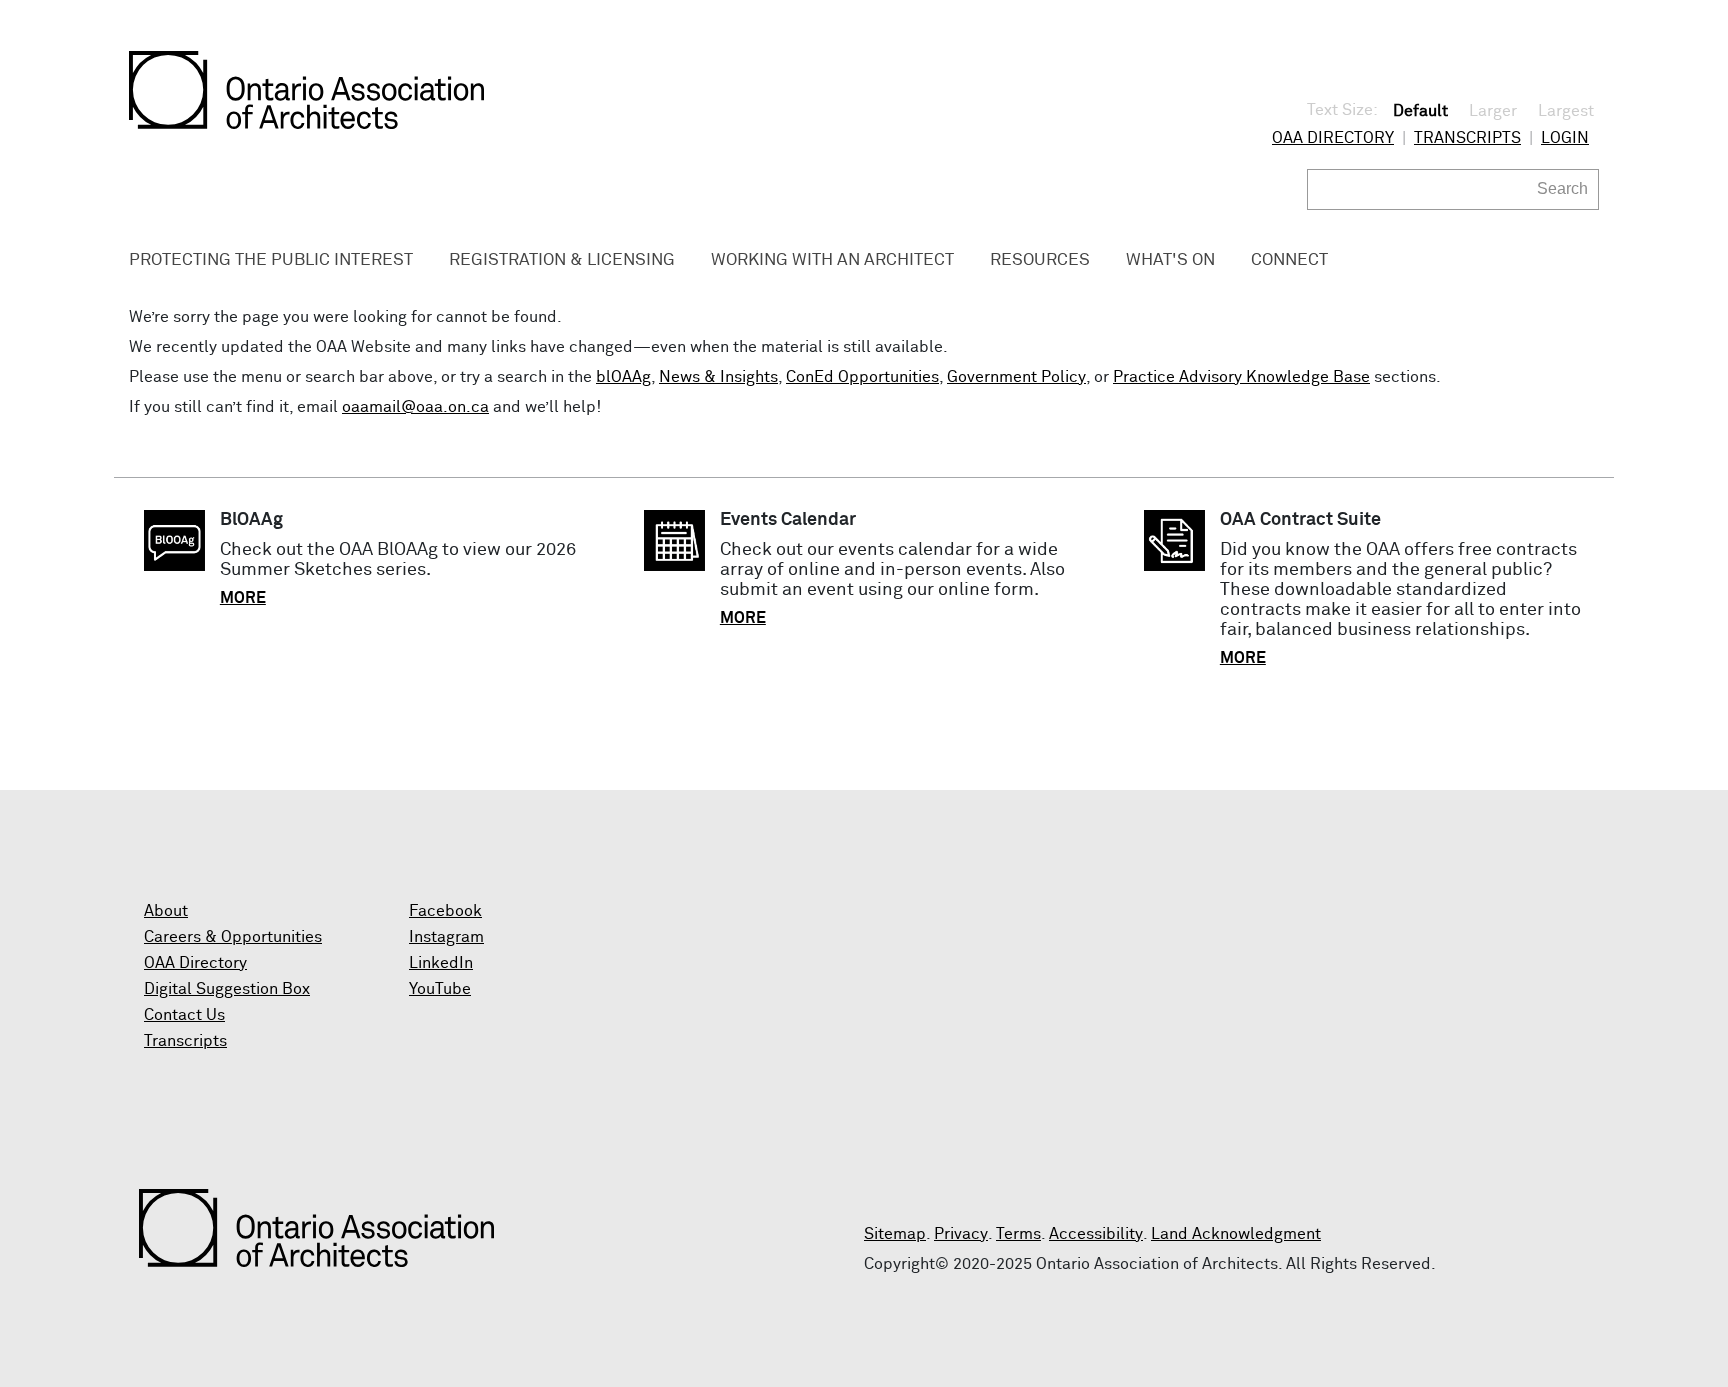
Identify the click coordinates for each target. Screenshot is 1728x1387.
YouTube (440, 989)
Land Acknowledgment (1236, 1234)
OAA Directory (1333, 138)
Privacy (961, 1234)
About (166, 911)
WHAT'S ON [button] (1170, 260)
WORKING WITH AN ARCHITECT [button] (832, 260)
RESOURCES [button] (1040, 260)
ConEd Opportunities (862, 377)
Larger (1493, 111)
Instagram (446, 937)
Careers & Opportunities (233, 937)
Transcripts (1467, 138)
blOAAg (623, 377)
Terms (1018, 1234)
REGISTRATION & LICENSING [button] (562, 260)
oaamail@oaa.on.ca (415, 407)
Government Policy (1016, 377)
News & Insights (718, 377)
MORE (243, 598)
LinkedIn (441, 963)
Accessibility (1096, 1234)
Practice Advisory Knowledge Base (1241, 377)
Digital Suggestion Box (227, 989)
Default (1420, 111)
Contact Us (184, 1015)
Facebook (445, 911)
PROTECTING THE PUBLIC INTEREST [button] (271, 260)
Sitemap (895, 1234)
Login (1565, 138)
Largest (1566, 111)
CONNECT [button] (1289, 260)
